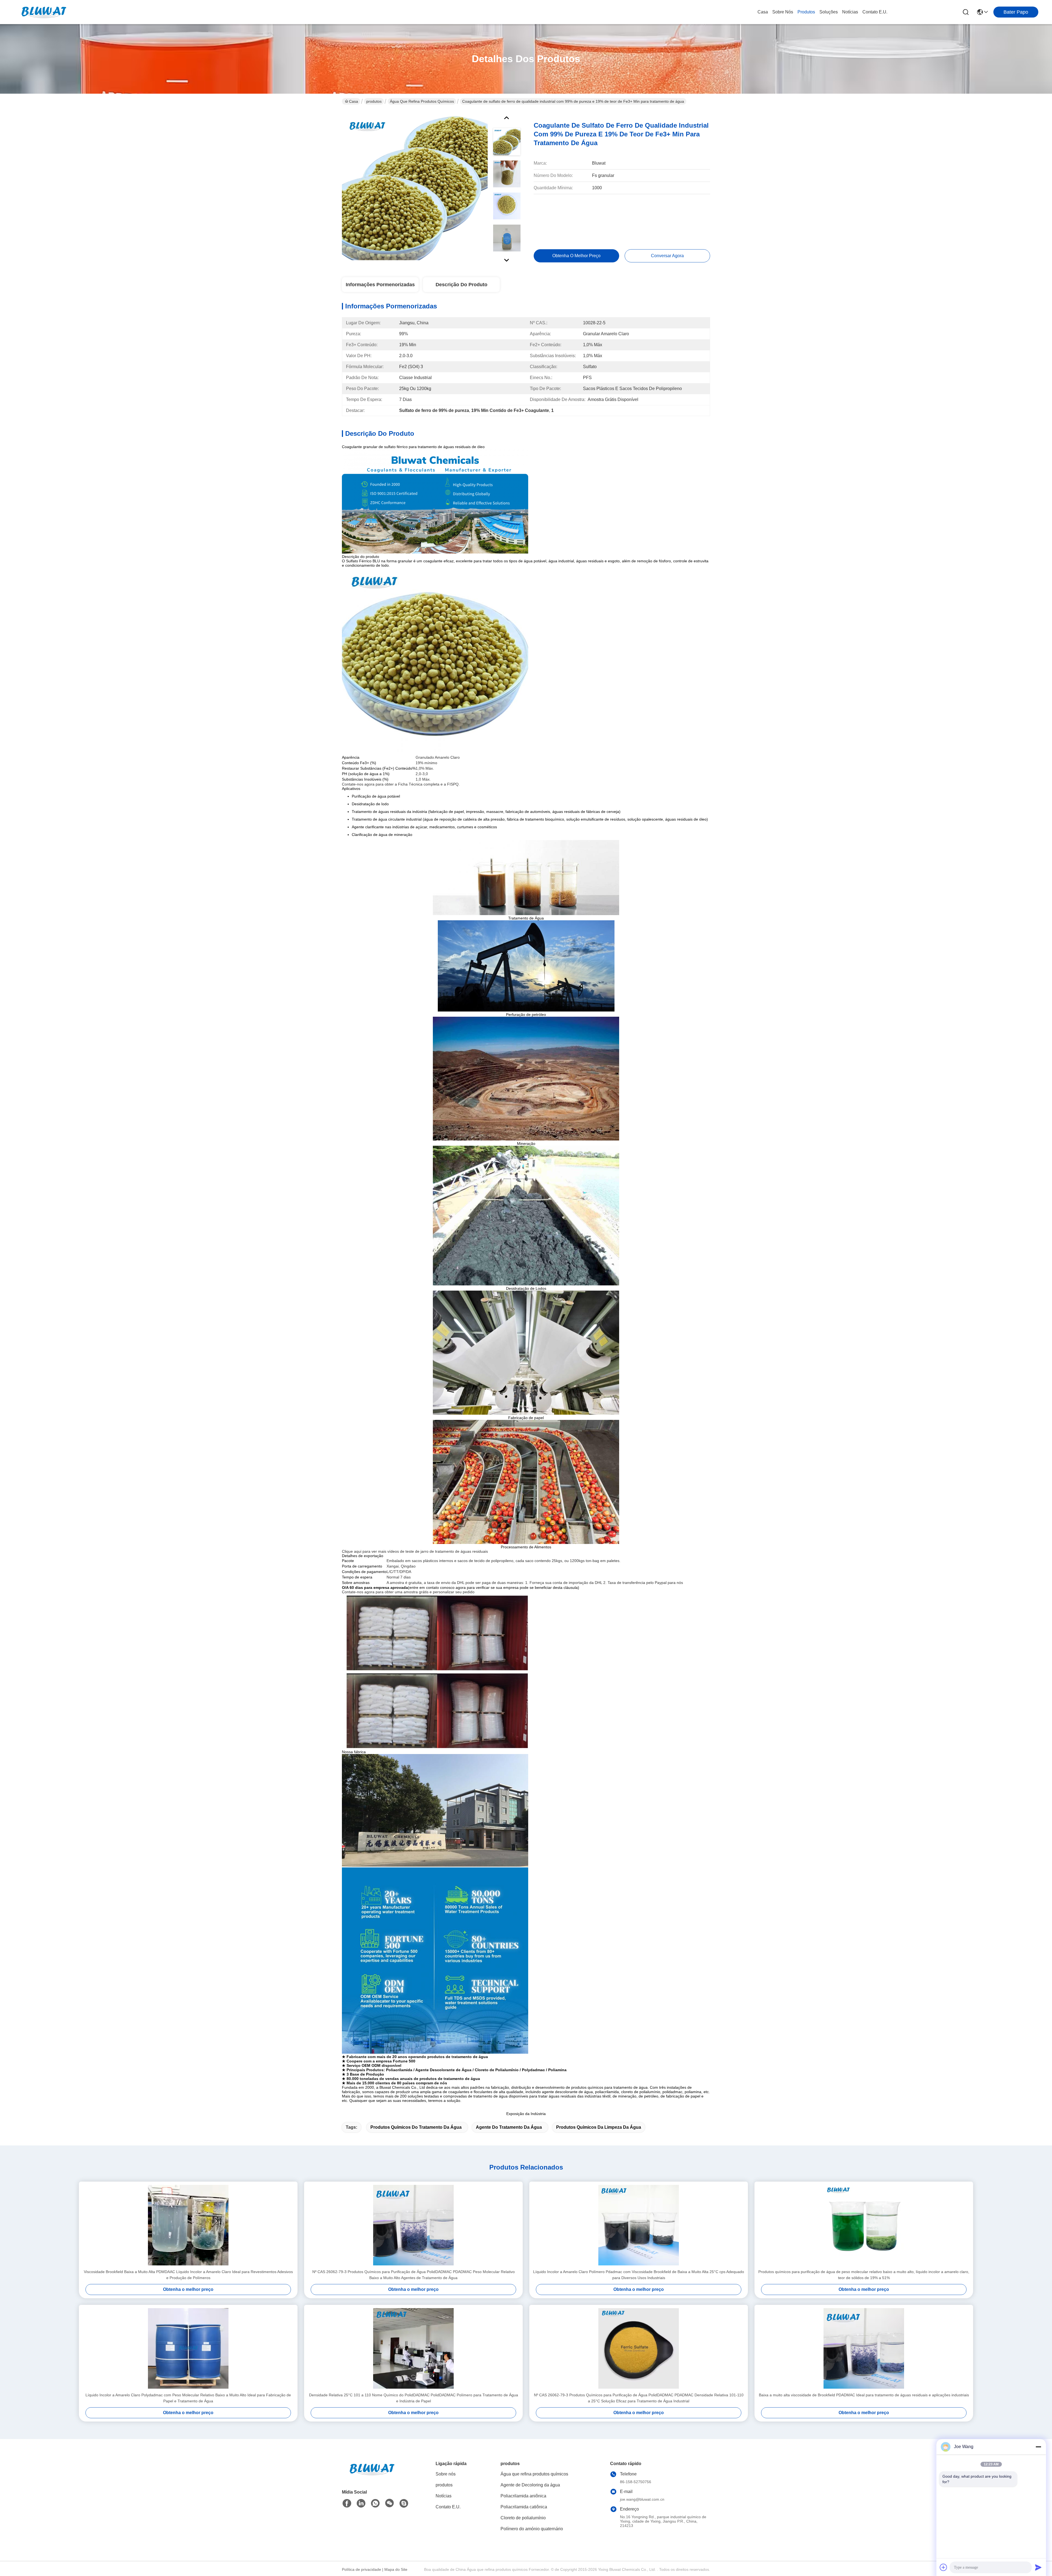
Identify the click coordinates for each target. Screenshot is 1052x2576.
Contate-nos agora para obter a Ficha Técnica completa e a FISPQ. (401, 784)
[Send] (1038, 2567)
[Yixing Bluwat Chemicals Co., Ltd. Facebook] (347, 2503)
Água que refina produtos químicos (422, 101)
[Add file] (944, 2567)
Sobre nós (783, 12)
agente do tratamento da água (509, 2127)
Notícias (850, 12)
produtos (806, 12)
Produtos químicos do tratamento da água (416, 2127)
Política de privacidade (361, 2569)
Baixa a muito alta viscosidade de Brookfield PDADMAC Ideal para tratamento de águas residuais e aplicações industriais (864, 2395)
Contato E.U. (875, 12)
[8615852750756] (375, 2503)
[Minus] (1038, 2447)
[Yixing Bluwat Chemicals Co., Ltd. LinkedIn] (361, 2503)
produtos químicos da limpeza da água (599, 2127)
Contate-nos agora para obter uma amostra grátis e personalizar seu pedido (408, 1592)
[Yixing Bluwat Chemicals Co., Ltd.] (44, 12)
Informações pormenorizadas (380, 285)
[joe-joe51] (404, 2503)
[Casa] (372, 2476)
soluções (829, 12)
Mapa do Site (396, 2569)
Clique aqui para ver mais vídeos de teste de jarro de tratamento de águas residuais (415, 1551)
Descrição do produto (461, 285)
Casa (763, 12)
